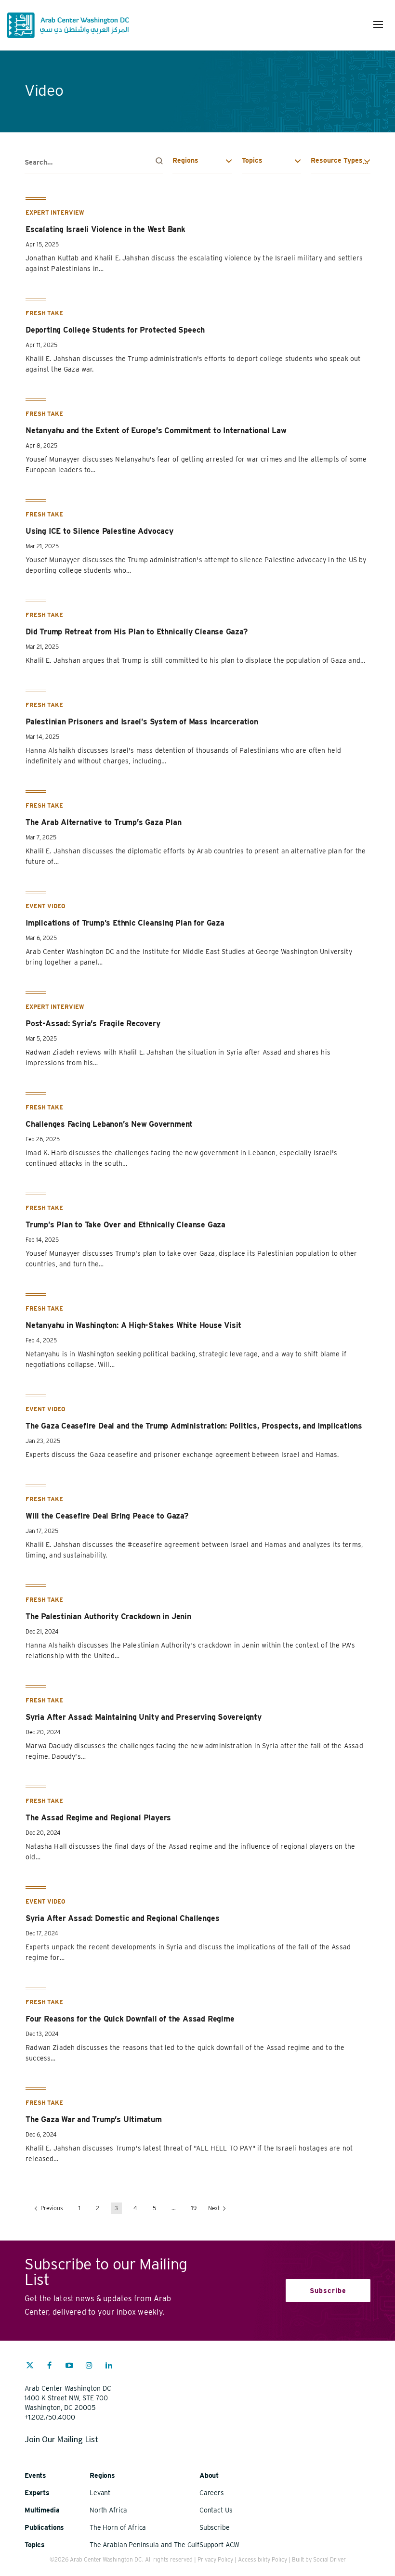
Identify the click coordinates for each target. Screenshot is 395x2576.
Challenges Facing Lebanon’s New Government (109, 1124)
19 (194, 2208)
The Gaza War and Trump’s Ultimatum (94, 2119)
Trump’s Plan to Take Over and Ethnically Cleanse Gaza (125, 1225)
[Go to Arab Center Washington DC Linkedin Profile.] (109, 2367)
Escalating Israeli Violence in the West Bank (105, 229)
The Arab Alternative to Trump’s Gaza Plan (103, 822)
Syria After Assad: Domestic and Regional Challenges (122, 1918)
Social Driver (329, 2559)
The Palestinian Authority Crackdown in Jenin (108, 1616)
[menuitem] (30, 2370)
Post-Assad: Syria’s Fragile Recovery (93, 1024)
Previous (51, 2208)
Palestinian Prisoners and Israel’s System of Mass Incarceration (142, 722)
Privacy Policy (215, 2559)
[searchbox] (94, 162)
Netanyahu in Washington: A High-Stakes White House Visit (133, 1325)
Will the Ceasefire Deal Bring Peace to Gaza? (107, 1516)
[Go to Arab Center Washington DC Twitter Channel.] (30, 2367)
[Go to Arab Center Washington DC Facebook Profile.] (50, 2367)
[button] (378, 25)
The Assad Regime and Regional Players (98, 1818)
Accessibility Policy (263, 2559)
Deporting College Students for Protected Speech (115, 330)
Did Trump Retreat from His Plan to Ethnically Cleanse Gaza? (137, 632)
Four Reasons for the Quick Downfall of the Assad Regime (130, 2019)
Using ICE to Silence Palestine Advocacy (99, 531)
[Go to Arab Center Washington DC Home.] (68, 25)
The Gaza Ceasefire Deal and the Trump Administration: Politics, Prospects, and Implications (194, 1426)
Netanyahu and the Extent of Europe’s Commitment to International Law (156, 431)
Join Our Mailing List (61, 2439)
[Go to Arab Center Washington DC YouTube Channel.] (69, 2367)
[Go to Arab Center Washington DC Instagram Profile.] (89, 2367)
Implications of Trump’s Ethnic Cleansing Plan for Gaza (125, 923)
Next (215, 2208)
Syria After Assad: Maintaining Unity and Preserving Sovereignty (144, 1717)
